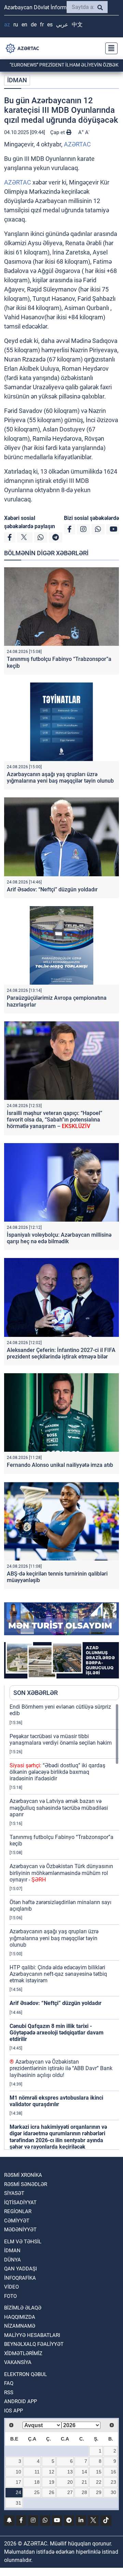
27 (70, 2492)
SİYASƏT (14, 2193)
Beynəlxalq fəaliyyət (34, 2344)
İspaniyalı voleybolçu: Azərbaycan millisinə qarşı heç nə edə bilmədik (59, 1238)
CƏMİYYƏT (17, 2221)
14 (84, 2472)
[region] (64, 1926)
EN (24, 25)
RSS (9, 2393)
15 (99, 2472)
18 (37, 2482)
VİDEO (11, 2287)
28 (84, 2492)
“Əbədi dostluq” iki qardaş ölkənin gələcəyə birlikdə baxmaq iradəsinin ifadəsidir (57, 1772)
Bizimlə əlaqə (23, 2308)
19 (52, 2482)
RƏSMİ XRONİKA (23, 2175)
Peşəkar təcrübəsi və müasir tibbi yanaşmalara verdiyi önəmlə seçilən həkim (61, 1740)
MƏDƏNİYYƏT (20, 2230)
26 (52, 2492)
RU (16, 25)
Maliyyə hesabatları (32, 2335)
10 (18, 2472)
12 (52, 2472)
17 (18, 2482)
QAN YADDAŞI (20, 2269)
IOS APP (13, 2411)
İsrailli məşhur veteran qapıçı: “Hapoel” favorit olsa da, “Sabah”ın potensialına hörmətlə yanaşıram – (54, 1120)
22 (99, 2482)
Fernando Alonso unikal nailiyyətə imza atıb (60, 1465)
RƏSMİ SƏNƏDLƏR (26, 2184)
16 (113, 2472)
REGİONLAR (18, 2211)
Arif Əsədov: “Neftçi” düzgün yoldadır (52, 889)
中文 (77, 25)
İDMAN (17, 80)
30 (113, 2492)
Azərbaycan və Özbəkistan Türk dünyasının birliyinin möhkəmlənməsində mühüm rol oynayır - (61, 1873)
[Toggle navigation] (109, 48)
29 (99, 2492)
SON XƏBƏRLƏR (36, 1693)
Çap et (58, 132)
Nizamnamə (20, 2326)
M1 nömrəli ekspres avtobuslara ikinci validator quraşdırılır (56, 2101)
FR (42, 25)
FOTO (10, 2296)
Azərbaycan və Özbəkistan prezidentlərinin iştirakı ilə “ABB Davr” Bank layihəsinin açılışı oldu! (61, 2068)
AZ (7, 25)
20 (70, 2482)
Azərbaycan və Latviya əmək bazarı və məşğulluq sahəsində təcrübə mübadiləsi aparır (59, 1808)
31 (18, 2503)
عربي (62, 25)
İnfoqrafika (20, 2278)
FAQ (9, 2383)
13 (70, 2472)
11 (37, 2472)
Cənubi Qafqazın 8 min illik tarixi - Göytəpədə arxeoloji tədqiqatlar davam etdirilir (57, 2033)
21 (84, 2482)
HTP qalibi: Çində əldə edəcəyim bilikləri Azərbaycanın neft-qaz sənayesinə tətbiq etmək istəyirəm (58, 1974)
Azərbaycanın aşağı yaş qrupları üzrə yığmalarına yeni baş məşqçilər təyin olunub (60, 777)
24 (18, 2492)
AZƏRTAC (77, 144)
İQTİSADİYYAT (20, 2203)
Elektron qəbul (25, 2374)
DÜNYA (12, 2260)
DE (34, 25)
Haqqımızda (20, 2317)
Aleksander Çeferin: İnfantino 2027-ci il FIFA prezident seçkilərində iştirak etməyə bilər (61, 1353)
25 (37, 2492)
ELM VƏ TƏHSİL (23, 2242)
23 (113, 2482)
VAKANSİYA (18, 2362)
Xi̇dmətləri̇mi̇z (23, 2353)
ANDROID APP (20, 2401)
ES (50, 25)
